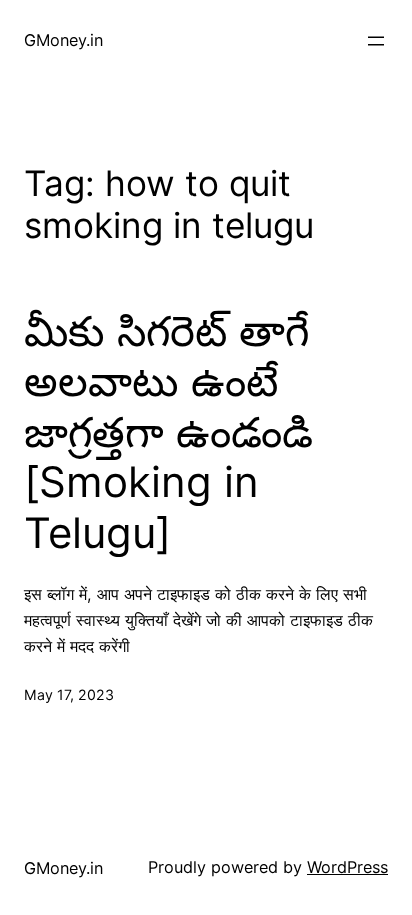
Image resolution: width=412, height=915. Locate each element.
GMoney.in (63, 40)
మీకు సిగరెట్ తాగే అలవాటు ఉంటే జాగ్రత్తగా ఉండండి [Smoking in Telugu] (168, 432)
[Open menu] (376, 41)
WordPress (347, 867)
